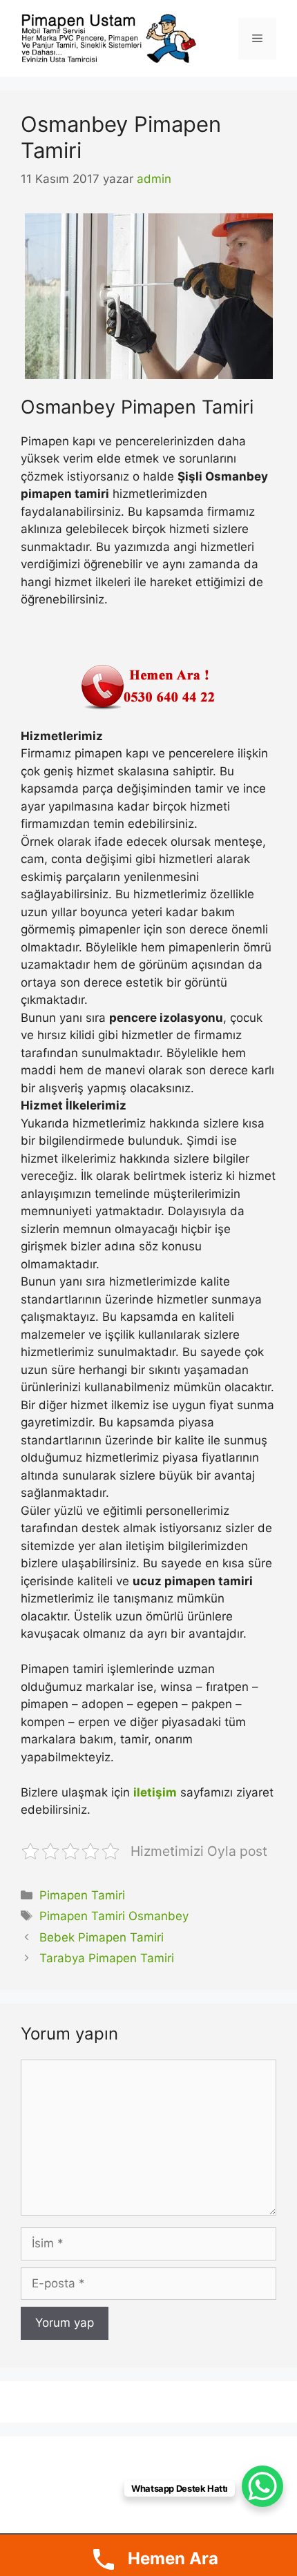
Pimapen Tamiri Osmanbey (114, 1916)
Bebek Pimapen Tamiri (102, 1937)
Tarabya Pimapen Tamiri (107, 1958)
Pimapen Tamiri (82, 1895)
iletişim (155, 1792)
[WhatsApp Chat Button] (262, 2486)
